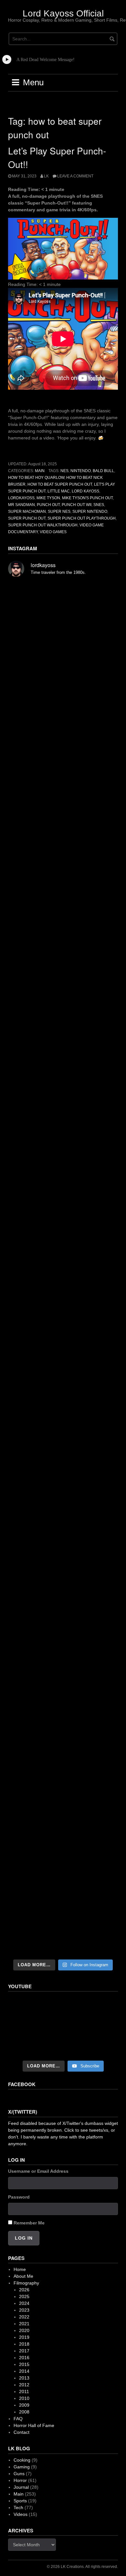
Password (19, 2197)
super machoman (27, 512)
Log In (24, 2238)
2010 (24, 2398)
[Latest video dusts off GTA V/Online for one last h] (63, 1470)
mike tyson (48, 498)
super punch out (27, 518)
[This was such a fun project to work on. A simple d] (63, 1012)
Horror (20, 2480)
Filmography (26, 2283)
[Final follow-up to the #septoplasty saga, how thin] (63, 881)
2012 (24, 2385)
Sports (20, 2501)
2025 (24, 2296)
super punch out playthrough (82, 518)
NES (64, 471)
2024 (24, 2303)
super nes (59, 512)
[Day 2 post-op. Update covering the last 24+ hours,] (63, 1340)
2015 (24, 2364)
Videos (21, 2514)
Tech (18, 2507)
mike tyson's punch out (87, 498)
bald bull (103, 471)
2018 (24, 2344)
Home (20, 2269)
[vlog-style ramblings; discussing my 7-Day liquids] (63, 682)
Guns (19, 2474)
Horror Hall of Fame (34, 2425)
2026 (24, 2290)
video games (53, 532)
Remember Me (29, 2223)
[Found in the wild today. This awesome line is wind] (63, 1077)
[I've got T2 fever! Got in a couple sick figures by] (63, 1794)
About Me (23, 2276)
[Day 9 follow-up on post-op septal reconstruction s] (63, 1209)
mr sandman (21, 505)
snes (99, 505)
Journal (21, 2487)
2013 (24, 2378)
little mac (59, 491)
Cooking (22, 2460)
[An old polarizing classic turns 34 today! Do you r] (63, 1599)
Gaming (22, 2467)
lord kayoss (85, 491)
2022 (24, 2317)
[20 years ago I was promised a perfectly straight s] (63, 1405)
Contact (21, 2432)
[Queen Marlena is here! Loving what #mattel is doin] (63, 1729)
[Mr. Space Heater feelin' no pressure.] (63, 1923)
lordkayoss (21, 498)
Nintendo (81, 471)
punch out (48, 505)
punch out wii (77, 505)
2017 (24, 2351)
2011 (24, 2391)
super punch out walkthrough (43, 525)
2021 (24, 2324)
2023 (24, 2310)
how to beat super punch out (60, 484)
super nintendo (90, 512)
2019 (24, 2337)
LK (46, 176)
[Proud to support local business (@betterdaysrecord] (63, 1664)
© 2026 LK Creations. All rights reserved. (82, 2567)
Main (40, 471)
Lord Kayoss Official (63, 13)
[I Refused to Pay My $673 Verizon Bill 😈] (63, 2027)
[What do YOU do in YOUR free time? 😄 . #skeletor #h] (63, 1858)
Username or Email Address (38, 2171)
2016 (24, 2358)
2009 (24, 2405)
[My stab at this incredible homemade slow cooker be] (63, 1535)
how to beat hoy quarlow (36, 478)
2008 (24, 2412)
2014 (24, 2371)
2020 (24, 2330)
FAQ (18, 2419)
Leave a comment (75, 176)
